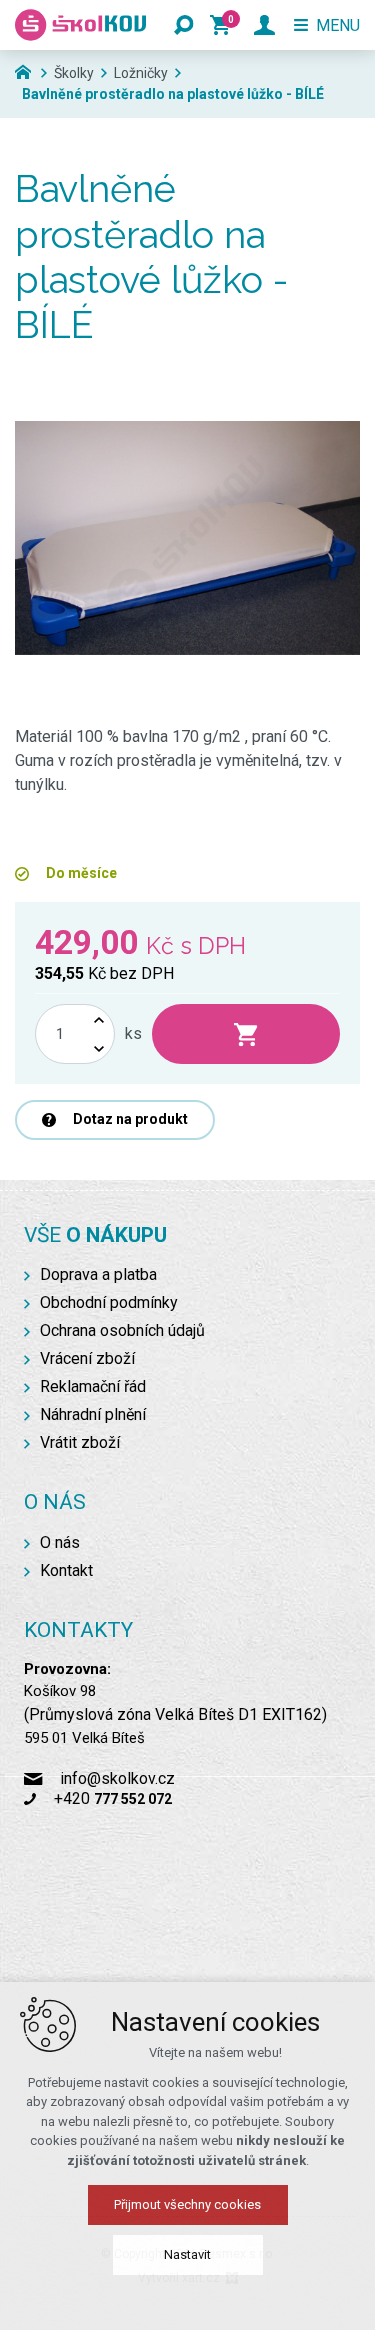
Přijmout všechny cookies (187, 2204)
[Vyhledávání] (184, 25)
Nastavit (187, 2254)
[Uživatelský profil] (264, 25)
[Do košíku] (246, 1034)
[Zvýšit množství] (99, 1019)
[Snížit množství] (99, 1048)
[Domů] (28, 70)
